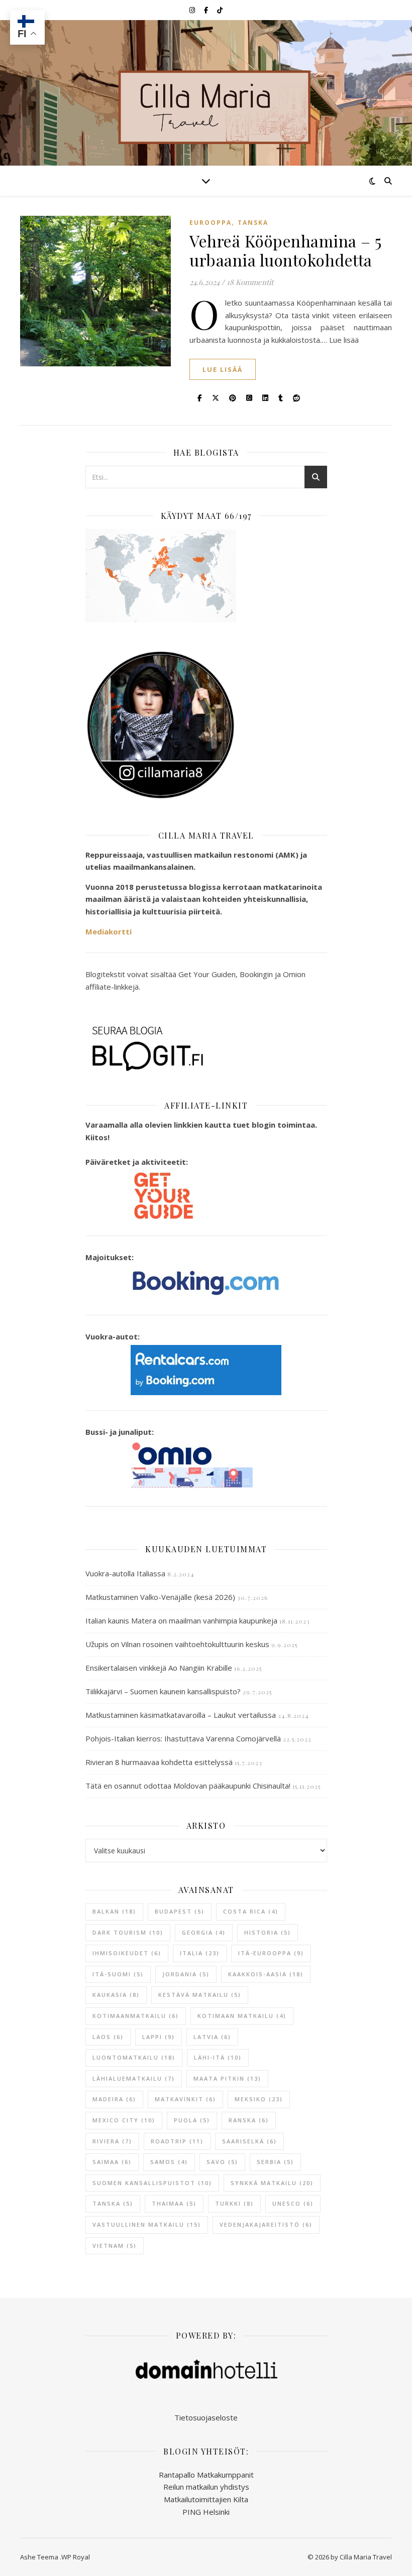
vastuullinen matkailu (147, 2224)
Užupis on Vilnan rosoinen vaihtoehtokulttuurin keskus (177, 1644)
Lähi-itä (218, 2057)
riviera (112, 2141)
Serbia (275, 2162)
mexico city (124, 2120)
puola (192, 2120)
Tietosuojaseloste (206, 2417)
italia (200, 1953)
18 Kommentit (250, 282)
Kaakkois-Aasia (266, 1974)
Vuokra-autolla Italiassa (125, 1573)
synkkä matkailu (272, 2183)
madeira (114, 2099)
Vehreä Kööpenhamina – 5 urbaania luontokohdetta (286, 250)
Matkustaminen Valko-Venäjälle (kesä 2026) (160, 1597)
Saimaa (112, 2162)
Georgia (204, 1932)
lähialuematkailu (134, 2078)
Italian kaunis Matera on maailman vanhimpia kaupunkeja (181, 1620)
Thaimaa (174, 2203)
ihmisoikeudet (127, 1953)
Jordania (186, 1974)
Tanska (253, 223)
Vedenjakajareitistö (266, 2224)
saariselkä (249, 2141)
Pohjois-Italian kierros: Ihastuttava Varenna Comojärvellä (183, 1738)
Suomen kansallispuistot (152, 2183)
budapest (180, 1911)
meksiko (259, 2099)
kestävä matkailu (200, 1995)
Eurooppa (211, 223)
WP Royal (76, 2557)
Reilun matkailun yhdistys (206, 2487)
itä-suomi (118, 1974)
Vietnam (115, 2246)
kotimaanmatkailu (136, 2016)
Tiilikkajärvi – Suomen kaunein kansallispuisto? (163, 1691)
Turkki (234, 2203)
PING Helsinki (206, 2512)
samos (169, 2162)
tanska (113, 2203)
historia (268, 1932)
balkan (114, 1911)
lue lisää (223, 369)
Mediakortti (109, 931)
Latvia (212, 2037)
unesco (293, 2203)
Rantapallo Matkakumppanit (206, 2475)
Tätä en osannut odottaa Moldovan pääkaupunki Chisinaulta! (188, 1786)
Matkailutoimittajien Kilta (206, 2499)
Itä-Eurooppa (271, 1953)
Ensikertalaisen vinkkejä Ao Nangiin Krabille (159, 1668)
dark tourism (128, 1932)
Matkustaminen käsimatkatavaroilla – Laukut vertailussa (181, 1715)
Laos (108, 2037)
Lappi (159, 2037)
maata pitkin (227, 2078)
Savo (222, 2162)
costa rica (251, 1911)
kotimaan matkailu (242, 2016)
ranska (249, 2120)
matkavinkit (185, 2099)
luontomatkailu (134, 2057)
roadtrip (177, 2141)
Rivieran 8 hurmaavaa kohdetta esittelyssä (159, 1762)
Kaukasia (116, 1995)
